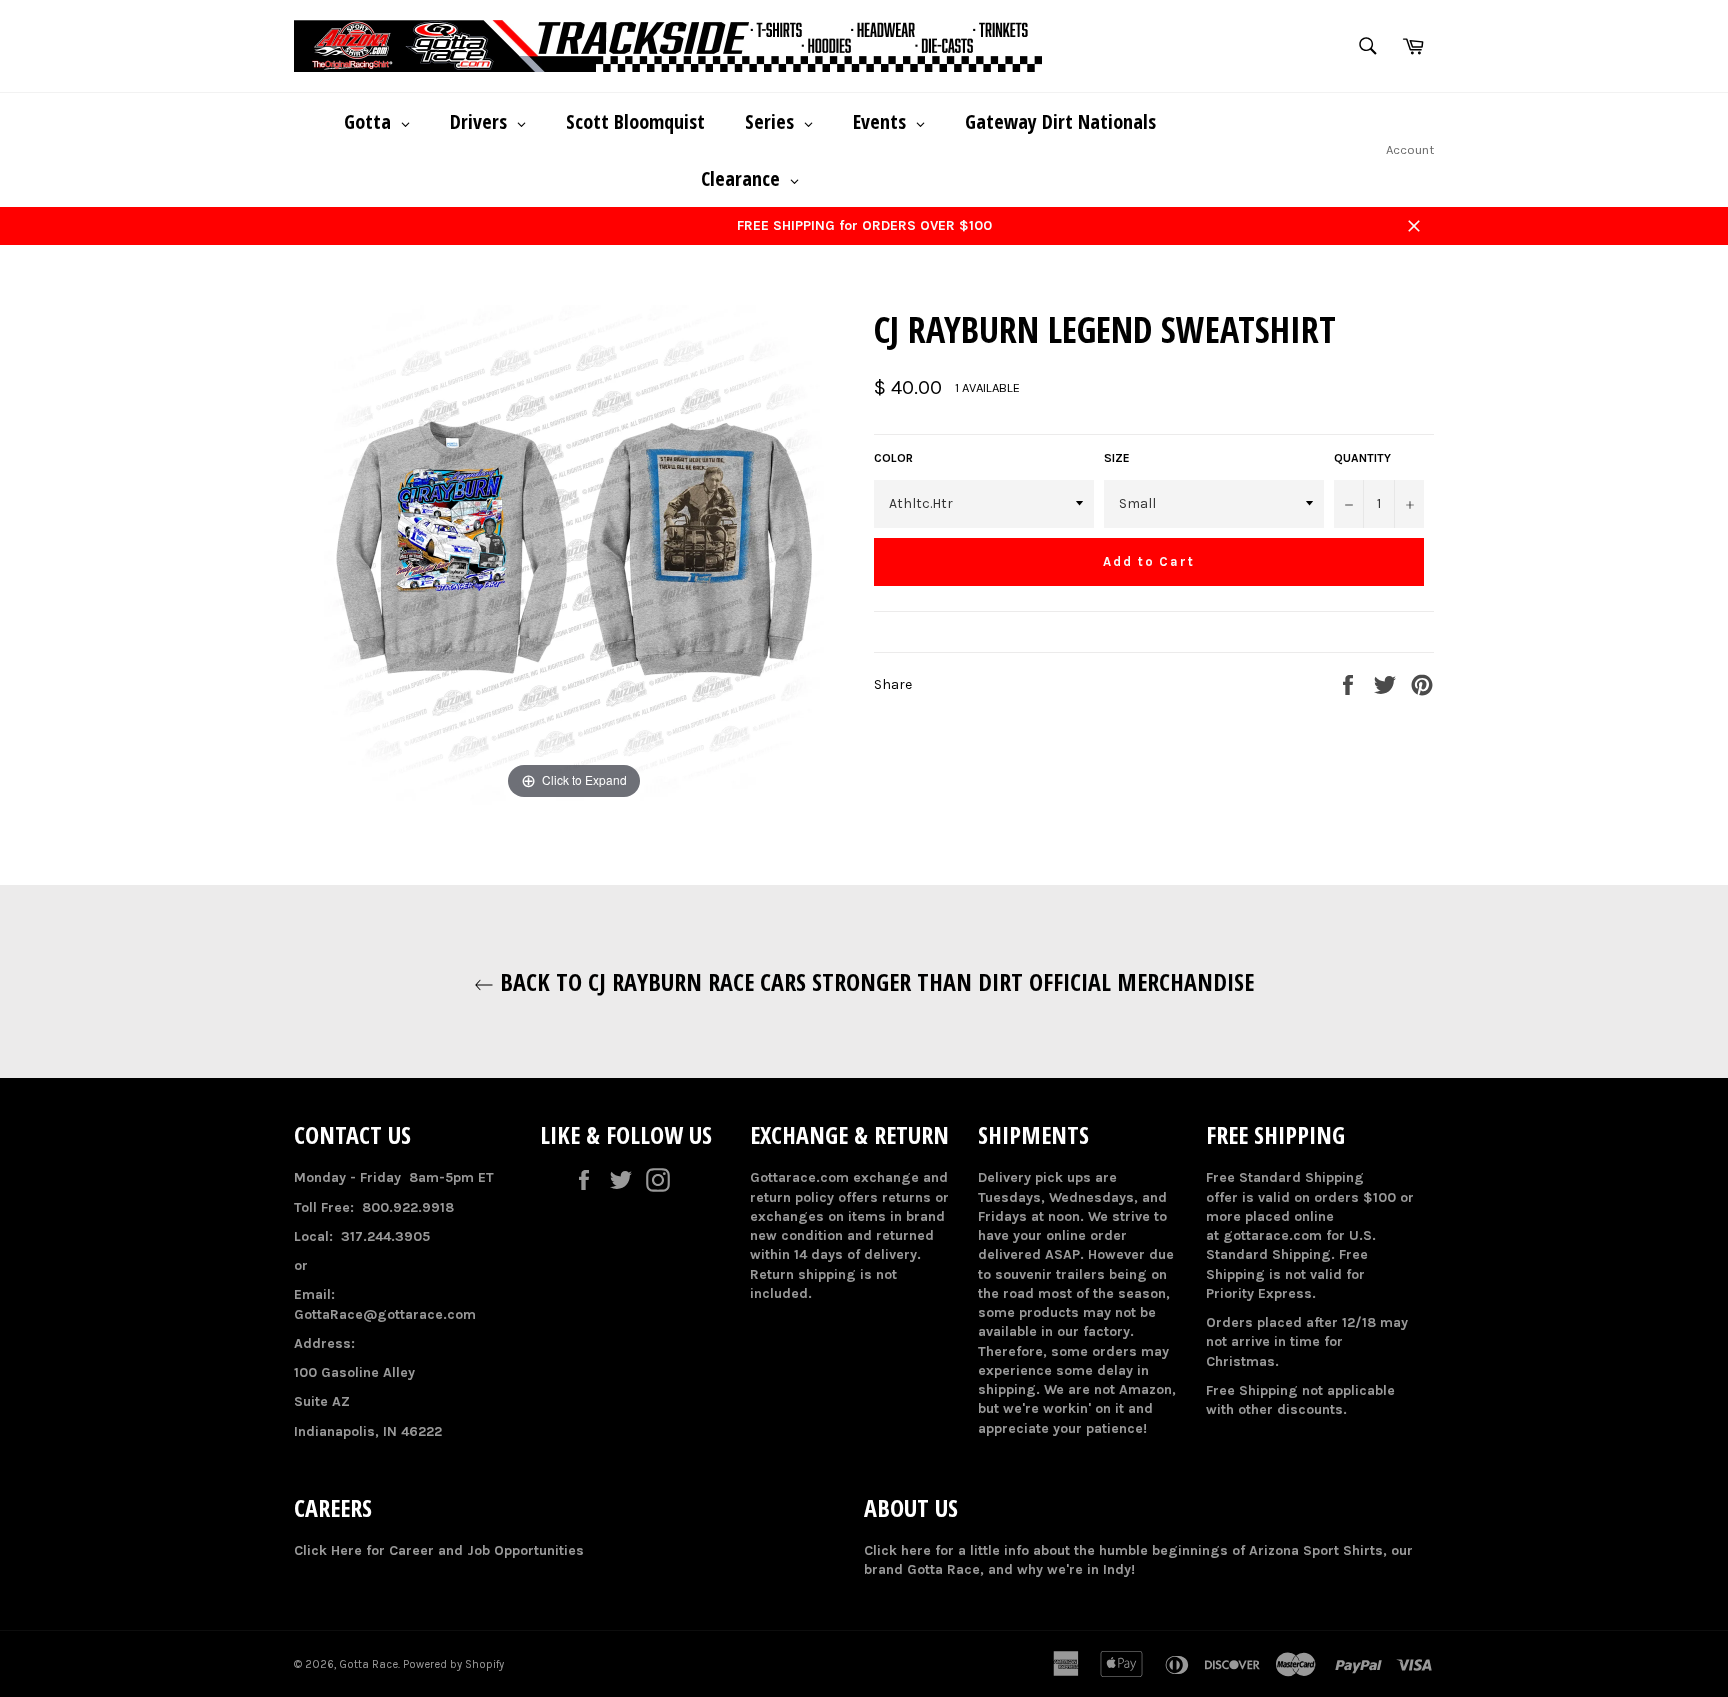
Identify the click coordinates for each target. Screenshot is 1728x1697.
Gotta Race (368, 1664)
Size (1117, 458)
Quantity (1362, 458)
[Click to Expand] (574, 554)
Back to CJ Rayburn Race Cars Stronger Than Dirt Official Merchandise (874, 981)
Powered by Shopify (453, 1664)
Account (1410, 149)
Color (893, 458)
